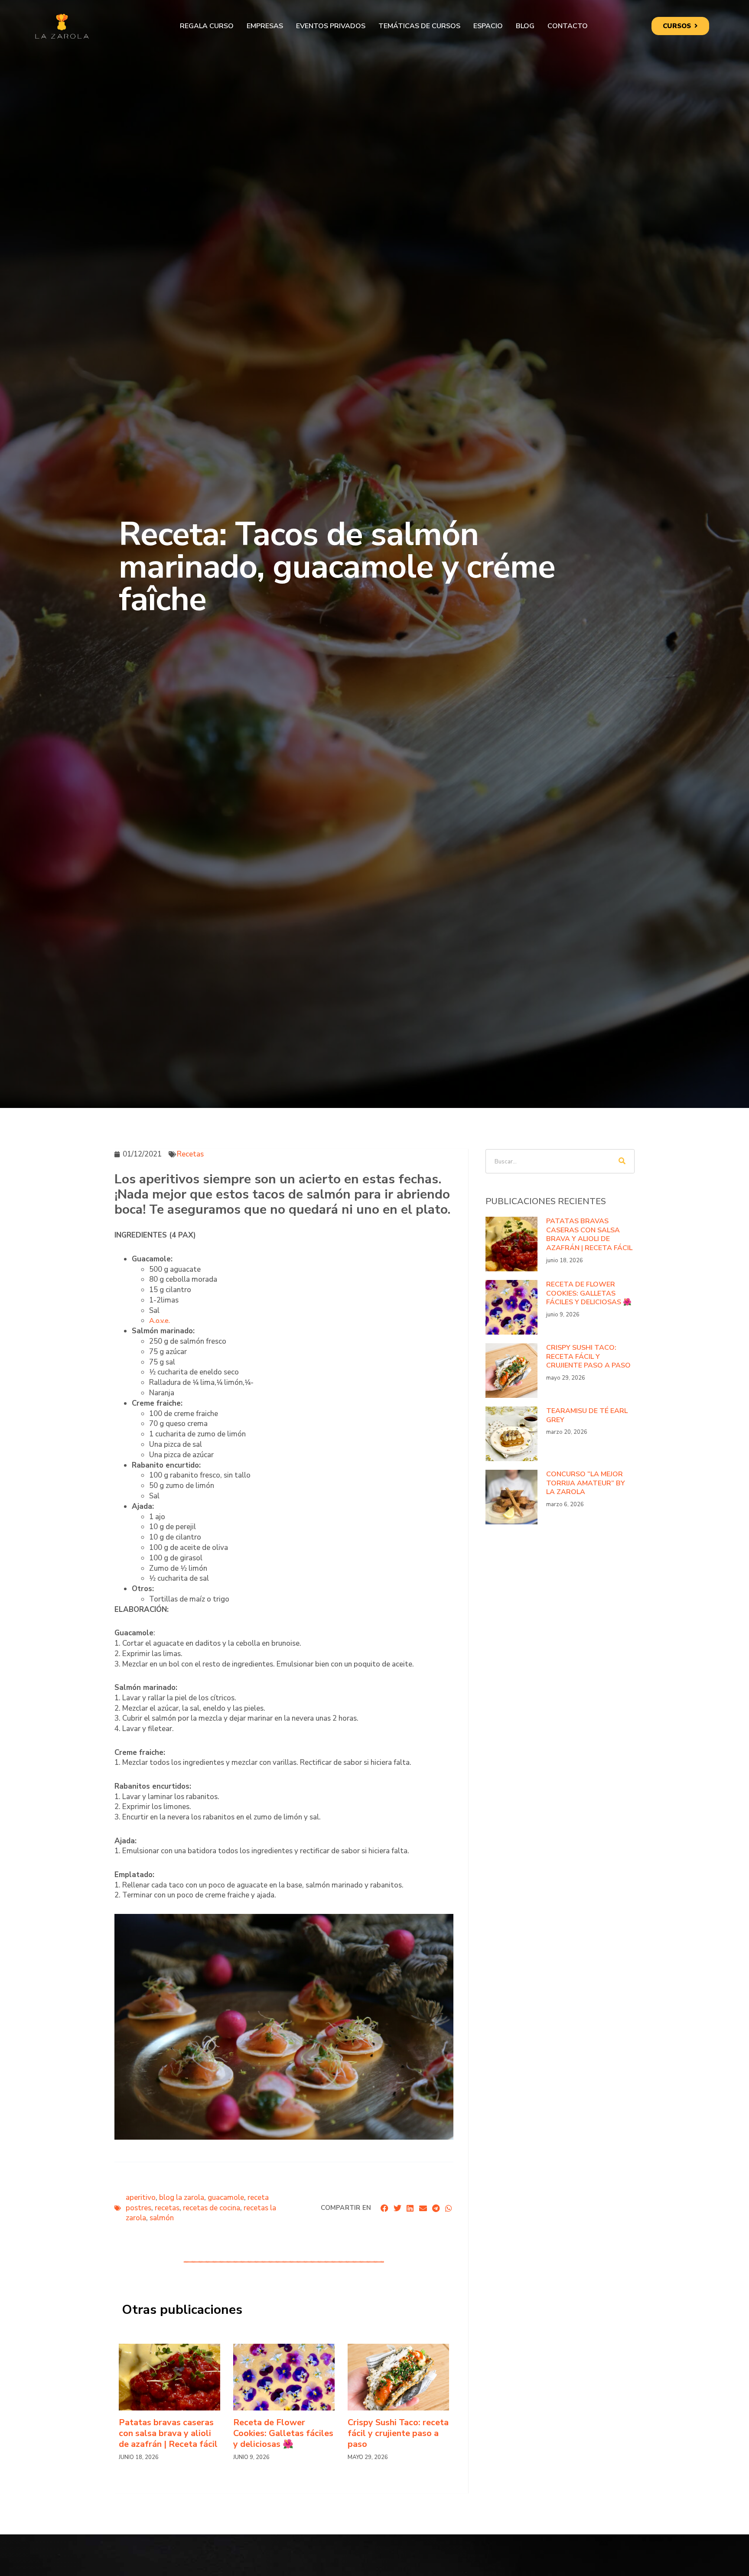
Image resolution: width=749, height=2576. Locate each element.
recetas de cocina (212, 2208)
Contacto (568, 26)
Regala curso (207, 26)
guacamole (226, 2198)
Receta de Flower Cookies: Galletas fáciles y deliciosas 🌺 (283, 2433)
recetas (167, 2208)
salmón (162, 2218)
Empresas (265, 26)
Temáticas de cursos (419, 26)
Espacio (488, 26)
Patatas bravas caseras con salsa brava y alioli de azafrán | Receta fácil (168, 2433)
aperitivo (141, 2198)
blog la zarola (182, 2198)
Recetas (190, 1154)
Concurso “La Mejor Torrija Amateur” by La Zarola (586, 1483)
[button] (385, 2208)
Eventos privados (331, 26)
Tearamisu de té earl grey (587, 1415)
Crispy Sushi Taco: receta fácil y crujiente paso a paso (398, 2433)
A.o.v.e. (160, 1321)
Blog (525, 26)
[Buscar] (622, 1161)
